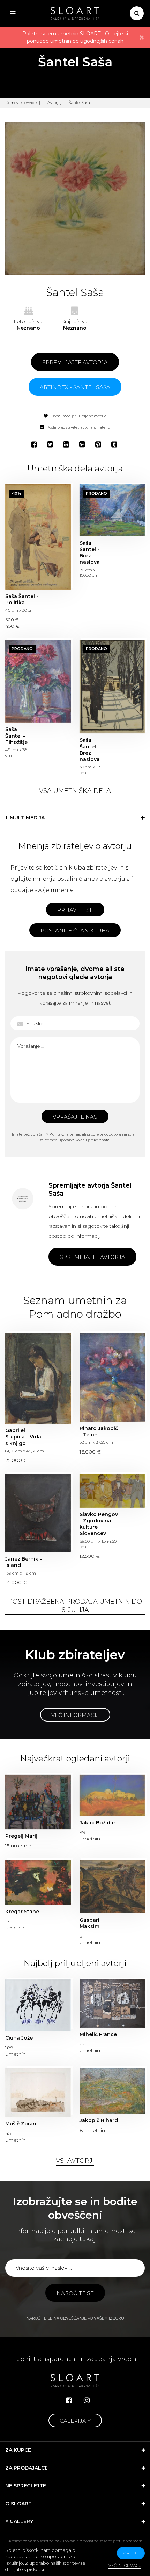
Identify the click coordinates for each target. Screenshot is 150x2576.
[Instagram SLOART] (87, 2400)
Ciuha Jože (19, 2038)
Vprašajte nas (75, 1117)
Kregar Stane (22, 1912)
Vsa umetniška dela (75, 791)
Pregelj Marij (21, 1836)
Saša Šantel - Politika (38, 537)
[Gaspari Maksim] (112, 1887)
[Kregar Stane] (38, 1882)
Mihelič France (98, 2034)
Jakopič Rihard (99, 2120)
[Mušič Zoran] (38, 2092)
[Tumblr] (115, 444)
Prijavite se (75, 910)
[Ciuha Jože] (38, 2005)
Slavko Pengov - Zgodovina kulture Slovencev (112, 1491)
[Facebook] (35, 444)
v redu (131, 2553)
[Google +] (83, 444)
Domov (12, 103)
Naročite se (75, 2293)
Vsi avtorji (75, 2161)
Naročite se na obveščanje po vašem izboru (75, 2318)
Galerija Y (75, 2421)
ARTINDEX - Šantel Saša (75, 387)
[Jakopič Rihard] (112, 2091)
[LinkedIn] (67, 444)
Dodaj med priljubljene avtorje (78, 416)
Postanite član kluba (75, 931)
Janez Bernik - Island (38, 1513)
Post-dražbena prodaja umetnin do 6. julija (75, 1606)
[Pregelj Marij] (38, 1802)
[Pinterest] (99, 444)
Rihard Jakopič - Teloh (112, 1377)
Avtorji (53, 103)
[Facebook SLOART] (69, 2400)
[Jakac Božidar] (112, 1795)
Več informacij (75, 1715)
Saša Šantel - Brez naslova (112, 510)
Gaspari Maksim (89, 1923)
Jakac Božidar (97, 1823)
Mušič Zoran (21, 2124)
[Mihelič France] (112, 2004)
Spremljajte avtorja (75, 362)
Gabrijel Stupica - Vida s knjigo (38, 1378)
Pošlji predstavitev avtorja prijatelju (78, 427)
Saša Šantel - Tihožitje (38, 681)
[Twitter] (51, 444)
